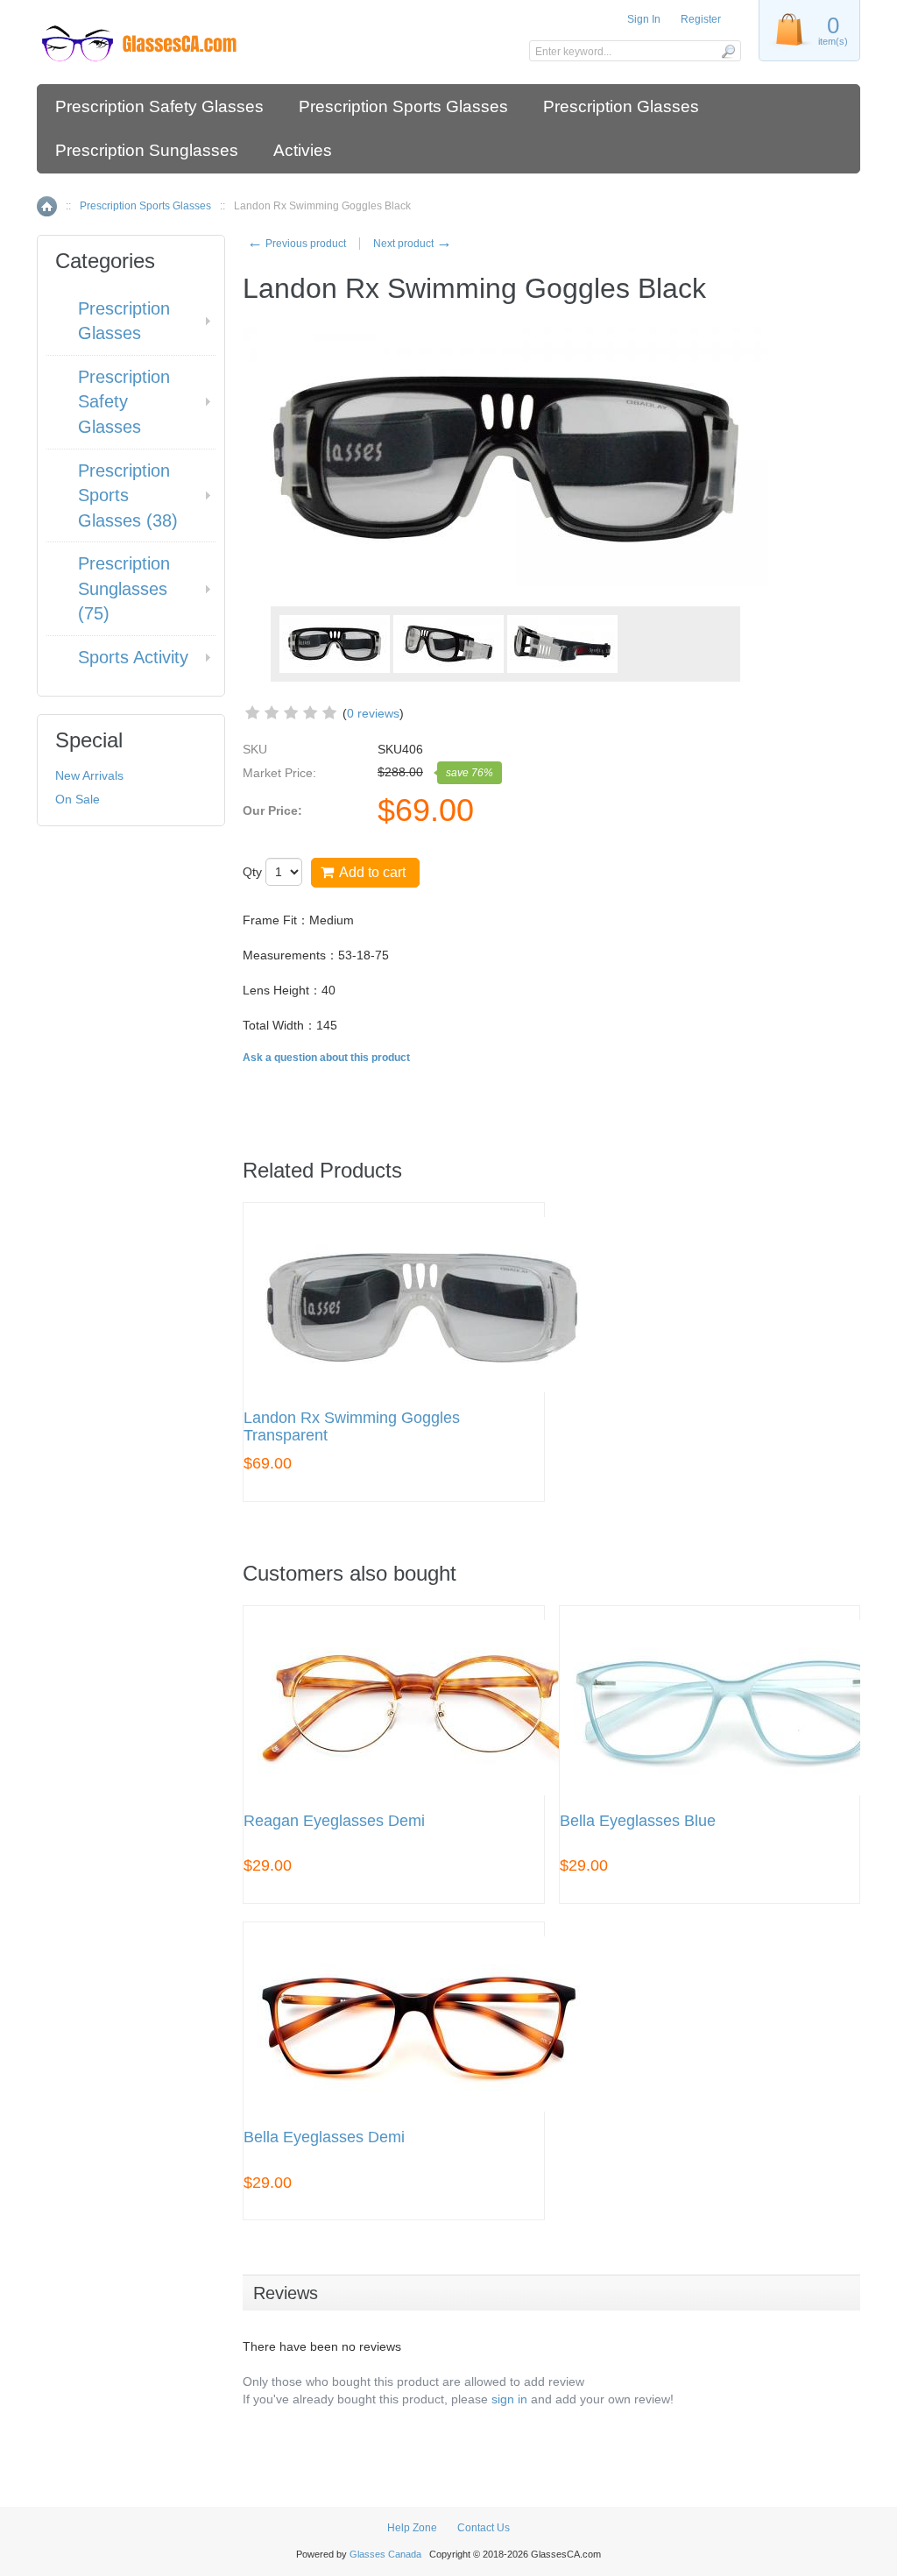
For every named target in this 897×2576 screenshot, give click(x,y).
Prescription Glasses (621, 106)
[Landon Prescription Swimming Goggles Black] (335, 644)
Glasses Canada (385, 2554)
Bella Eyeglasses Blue (638, 1821)
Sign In (644, 19)
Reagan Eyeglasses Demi (334, 1821)
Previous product (297, 244)
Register (701, 19)
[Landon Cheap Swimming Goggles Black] (448, 644)
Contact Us (484, 2528)
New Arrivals (89, 775)
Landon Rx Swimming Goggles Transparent (352, 1427)
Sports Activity (133, 657)
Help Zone (412, 2528)
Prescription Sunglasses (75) (124, 588)
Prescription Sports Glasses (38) (128, 495)
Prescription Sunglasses (147, 150)
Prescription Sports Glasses (403, 106)
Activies (303, 150)
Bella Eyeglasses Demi (324, 2137)
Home (47, 206)
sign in (509, 2399)
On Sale (78, 799)
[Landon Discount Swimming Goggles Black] (562, 644)
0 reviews (373, 713)
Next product (413, 244)
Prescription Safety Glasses (159, 106)
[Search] (727, 51)
